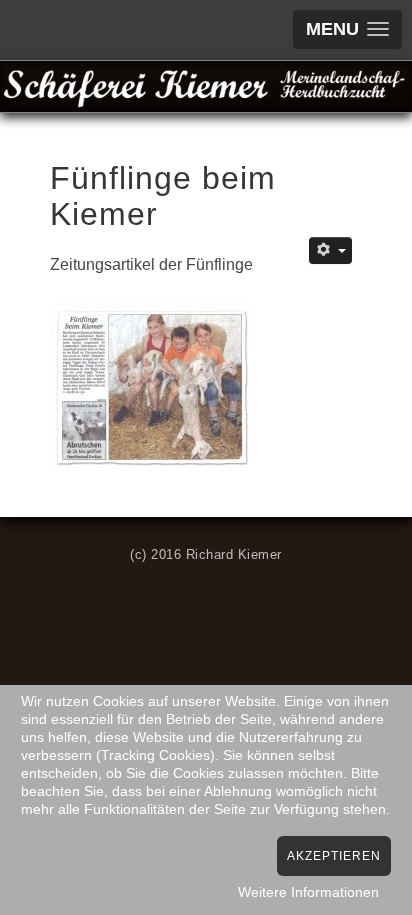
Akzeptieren (334, 856)
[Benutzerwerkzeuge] (330, 250)
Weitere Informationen (308, 892)
